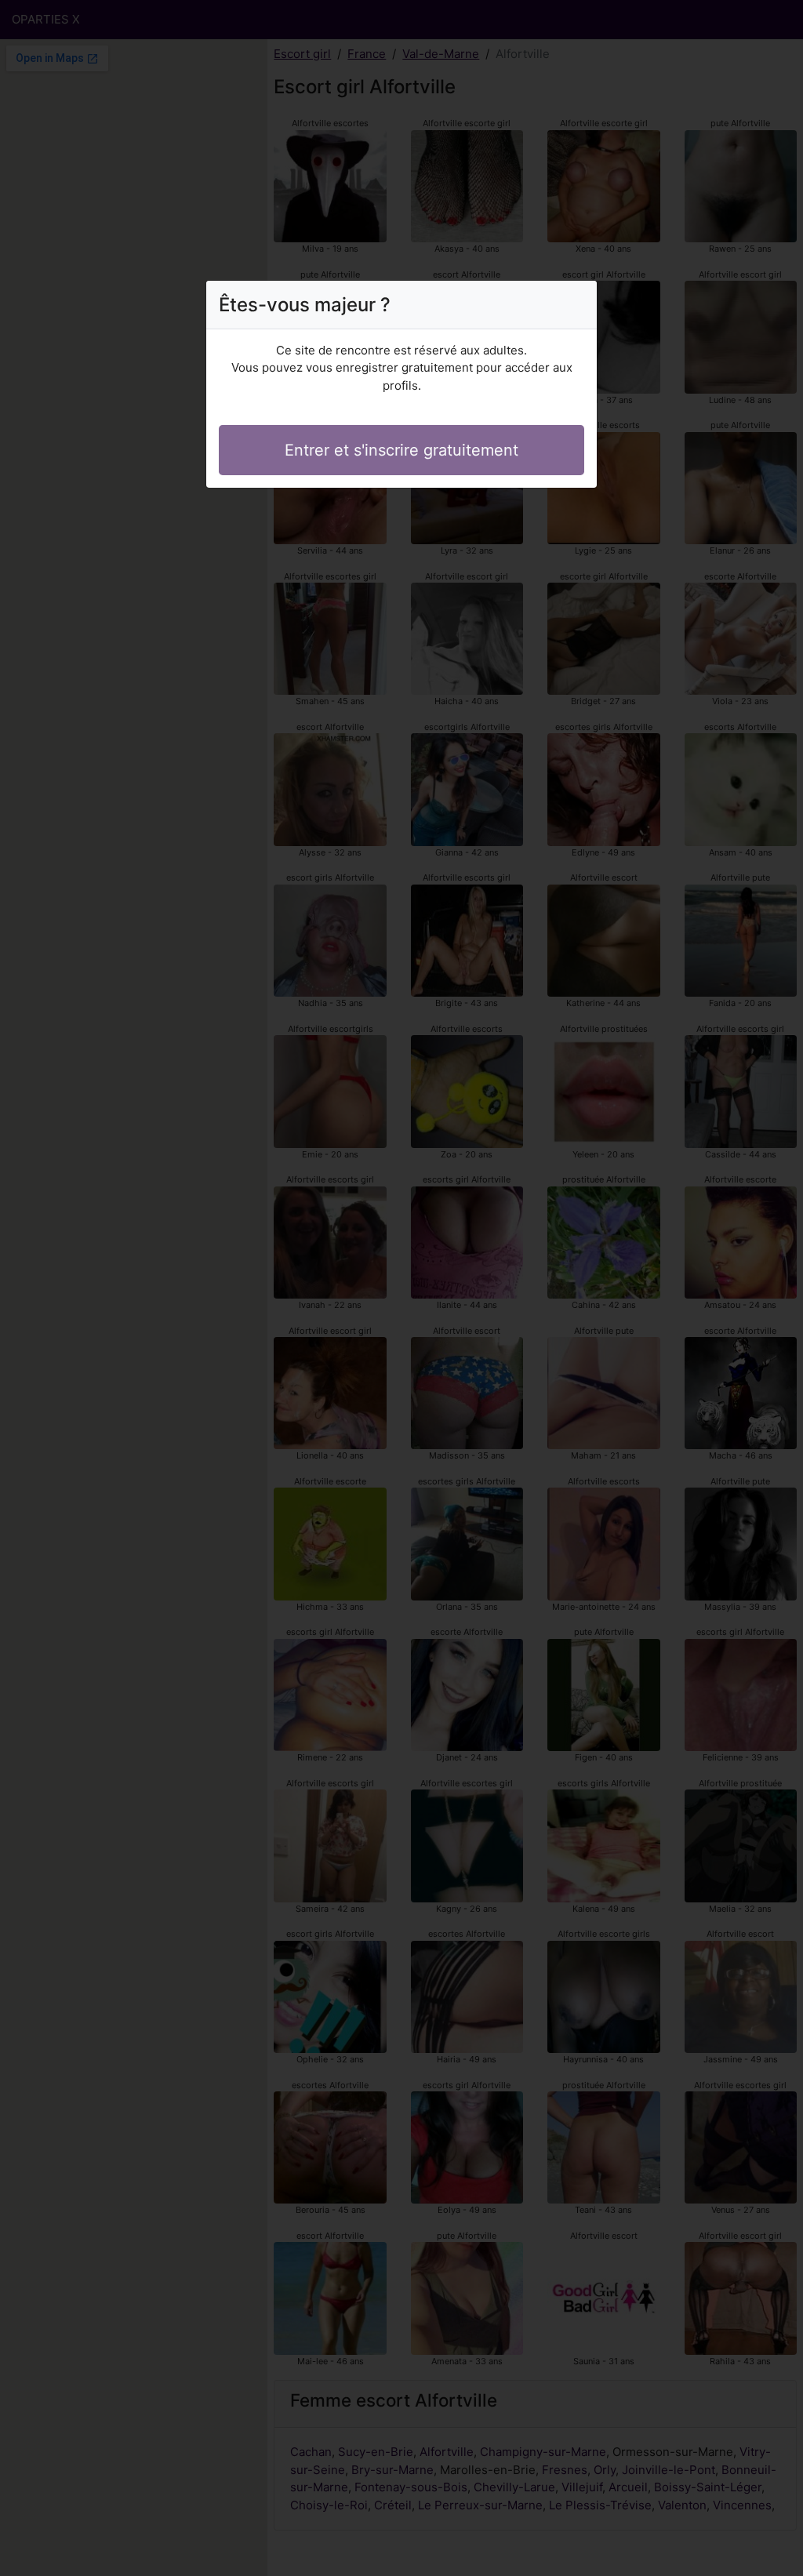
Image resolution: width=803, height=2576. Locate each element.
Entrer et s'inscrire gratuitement (401, 450)
